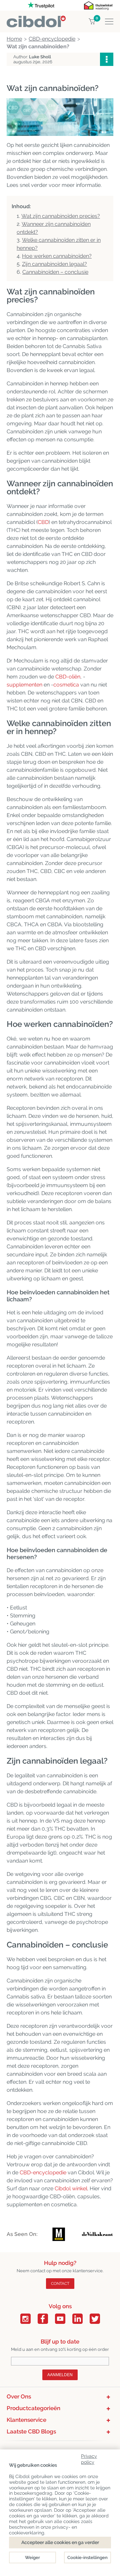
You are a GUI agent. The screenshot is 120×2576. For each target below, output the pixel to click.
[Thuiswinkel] (98, 5)
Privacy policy (89, 2458)
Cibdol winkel (71, 2188)
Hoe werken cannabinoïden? (57, 256)
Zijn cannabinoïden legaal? (54, 264)
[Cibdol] (36, 19)
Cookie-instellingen (87, 2558)
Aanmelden (60, 2375)
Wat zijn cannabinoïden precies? (61, 216)
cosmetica (66, 685)
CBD (43, 522)
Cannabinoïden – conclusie (55, 272)
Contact (60, 2284)
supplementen (24, 685)
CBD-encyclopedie (43, 2172)
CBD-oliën (68, 677)
